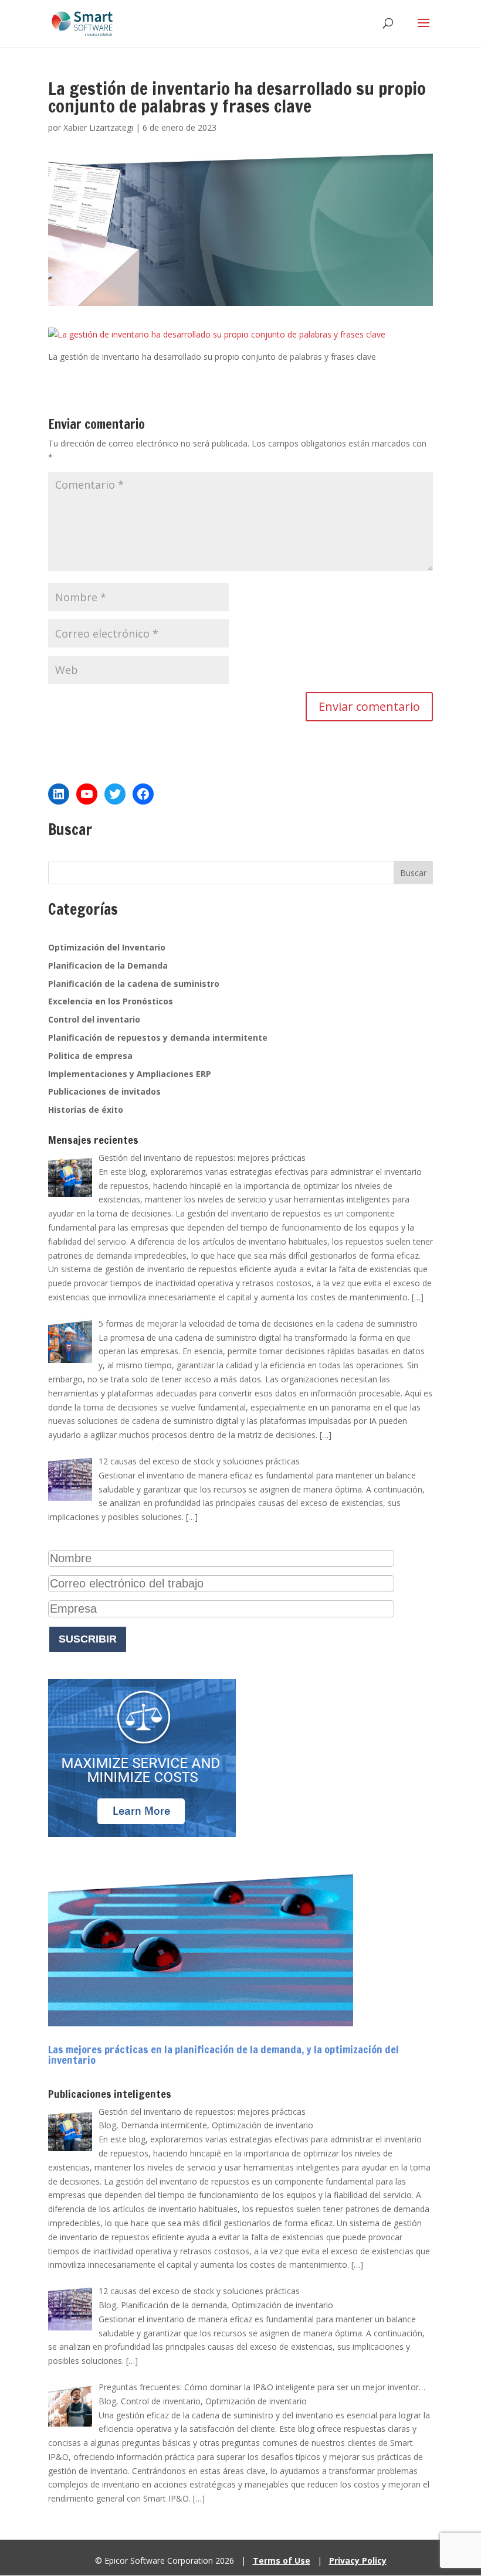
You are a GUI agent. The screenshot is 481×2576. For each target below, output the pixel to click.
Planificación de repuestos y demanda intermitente (158, 1037)
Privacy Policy (358, 2560)
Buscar (413, 873)
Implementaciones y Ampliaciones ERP (130, 1074)
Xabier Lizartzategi (98, 127)
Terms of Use (282, 2560)
